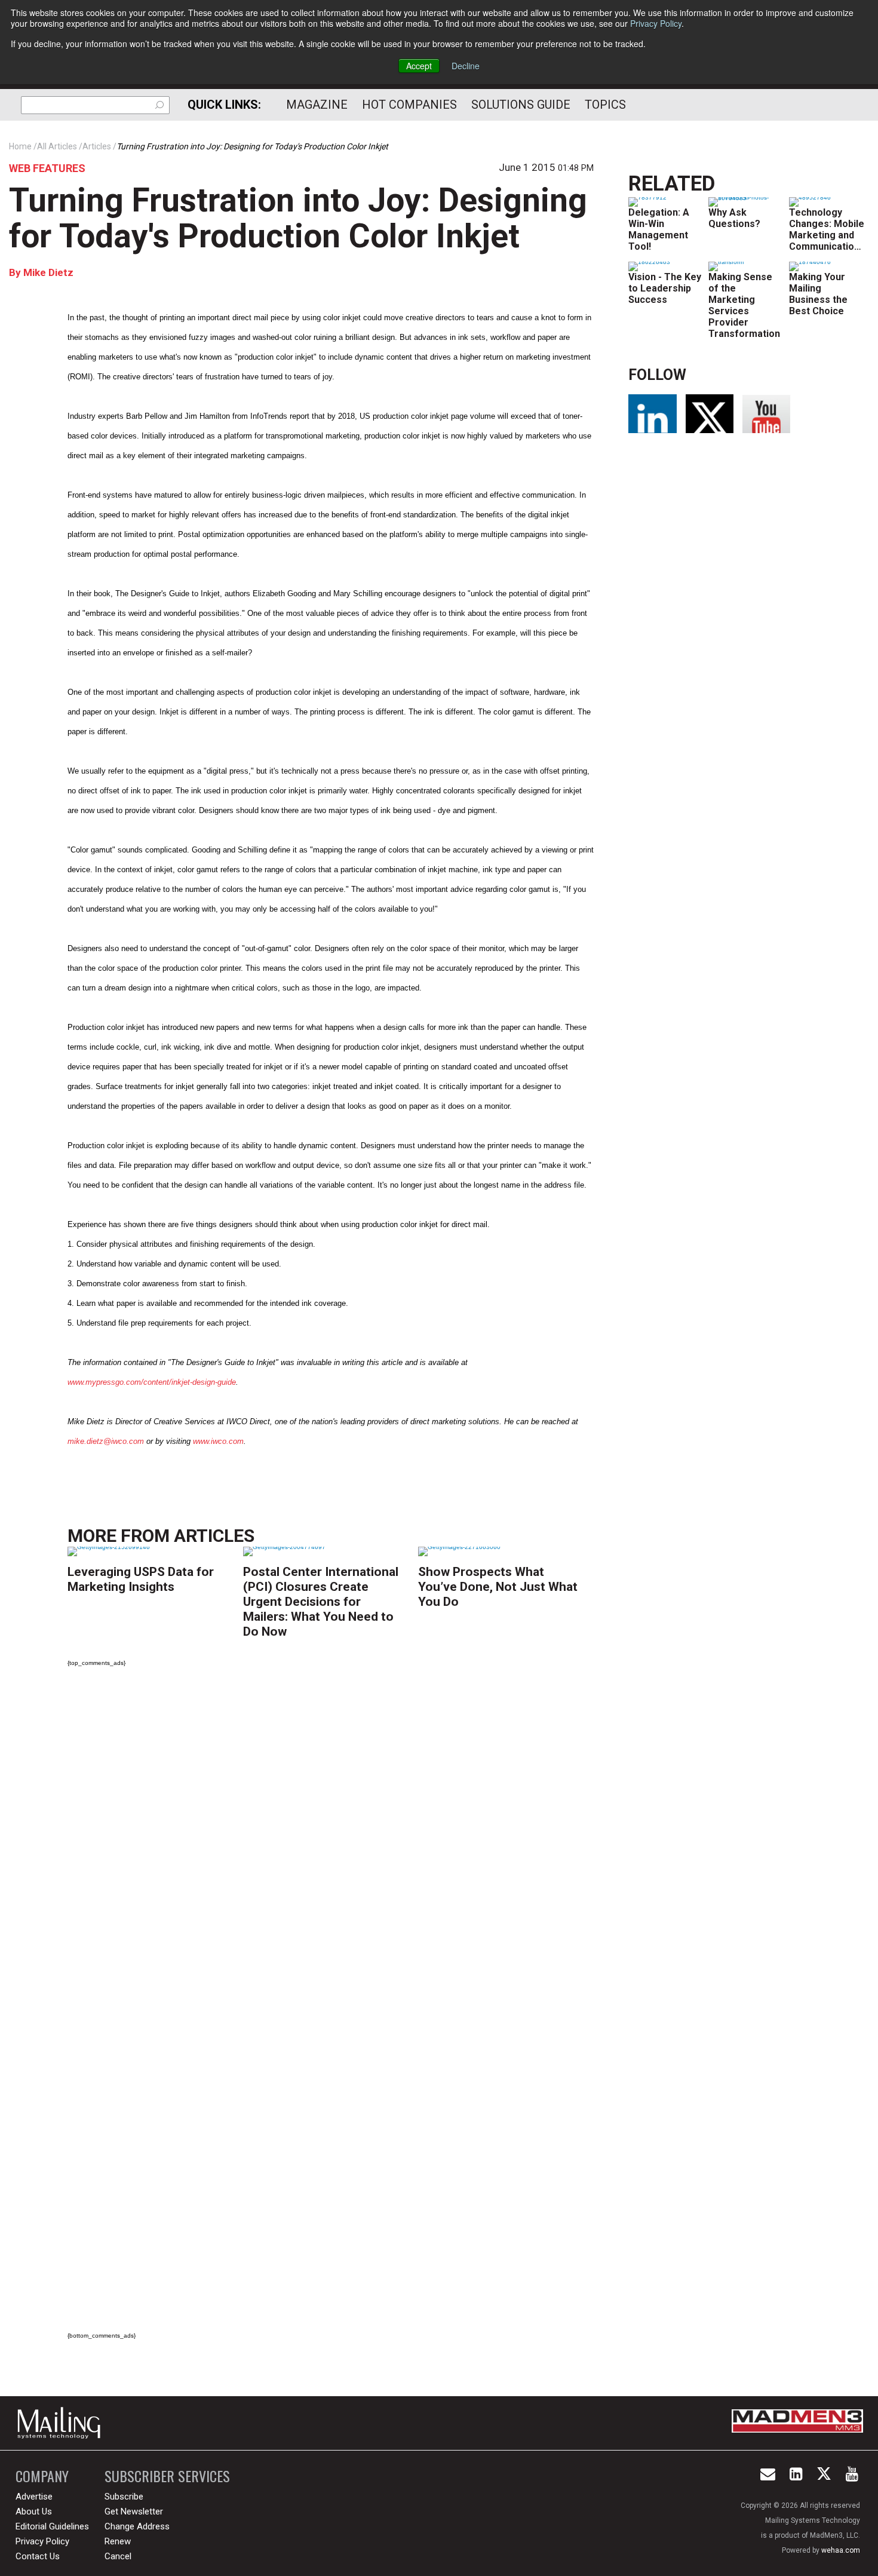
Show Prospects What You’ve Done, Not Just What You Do (498, 1587)
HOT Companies (409, 105)
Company (42, 2476)
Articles (214, 1536)
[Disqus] (331, 1844)
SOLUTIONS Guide (521, 105)
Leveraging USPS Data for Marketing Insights (141, 1579)
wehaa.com (841, 2550)
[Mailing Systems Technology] (62, 2423)
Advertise (34, 2497)
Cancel (118, 2556)
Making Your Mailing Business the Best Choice (818, 294)
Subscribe (124, 2497)
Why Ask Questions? (734, 218)
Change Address (137, 2526)
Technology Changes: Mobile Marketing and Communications (827, 229)
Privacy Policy (656, 23)
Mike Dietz (47, 272)
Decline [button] (466, 66)
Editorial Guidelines (52, 2526)
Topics (605, 105)
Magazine (317, 105)
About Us (34, 2511)
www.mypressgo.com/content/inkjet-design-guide (152, 1382)
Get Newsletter (134, 2511)
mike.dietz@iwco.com (106, 1441)
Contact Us (38, 2556)
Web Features (47, 168)
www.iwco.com (218, 1441)
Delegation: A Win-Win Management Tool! (659, 229)
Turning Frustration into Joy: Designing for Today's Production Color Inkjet (298, 218)
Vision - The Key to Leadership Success (665, 288)
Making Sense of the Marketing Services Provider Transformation (744, 305)
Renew (118, 2541)
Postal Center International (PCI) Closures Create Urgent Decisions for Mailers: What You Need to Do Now (321, 1602)
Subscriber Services (167, 2476)
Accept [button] (419, 66)
